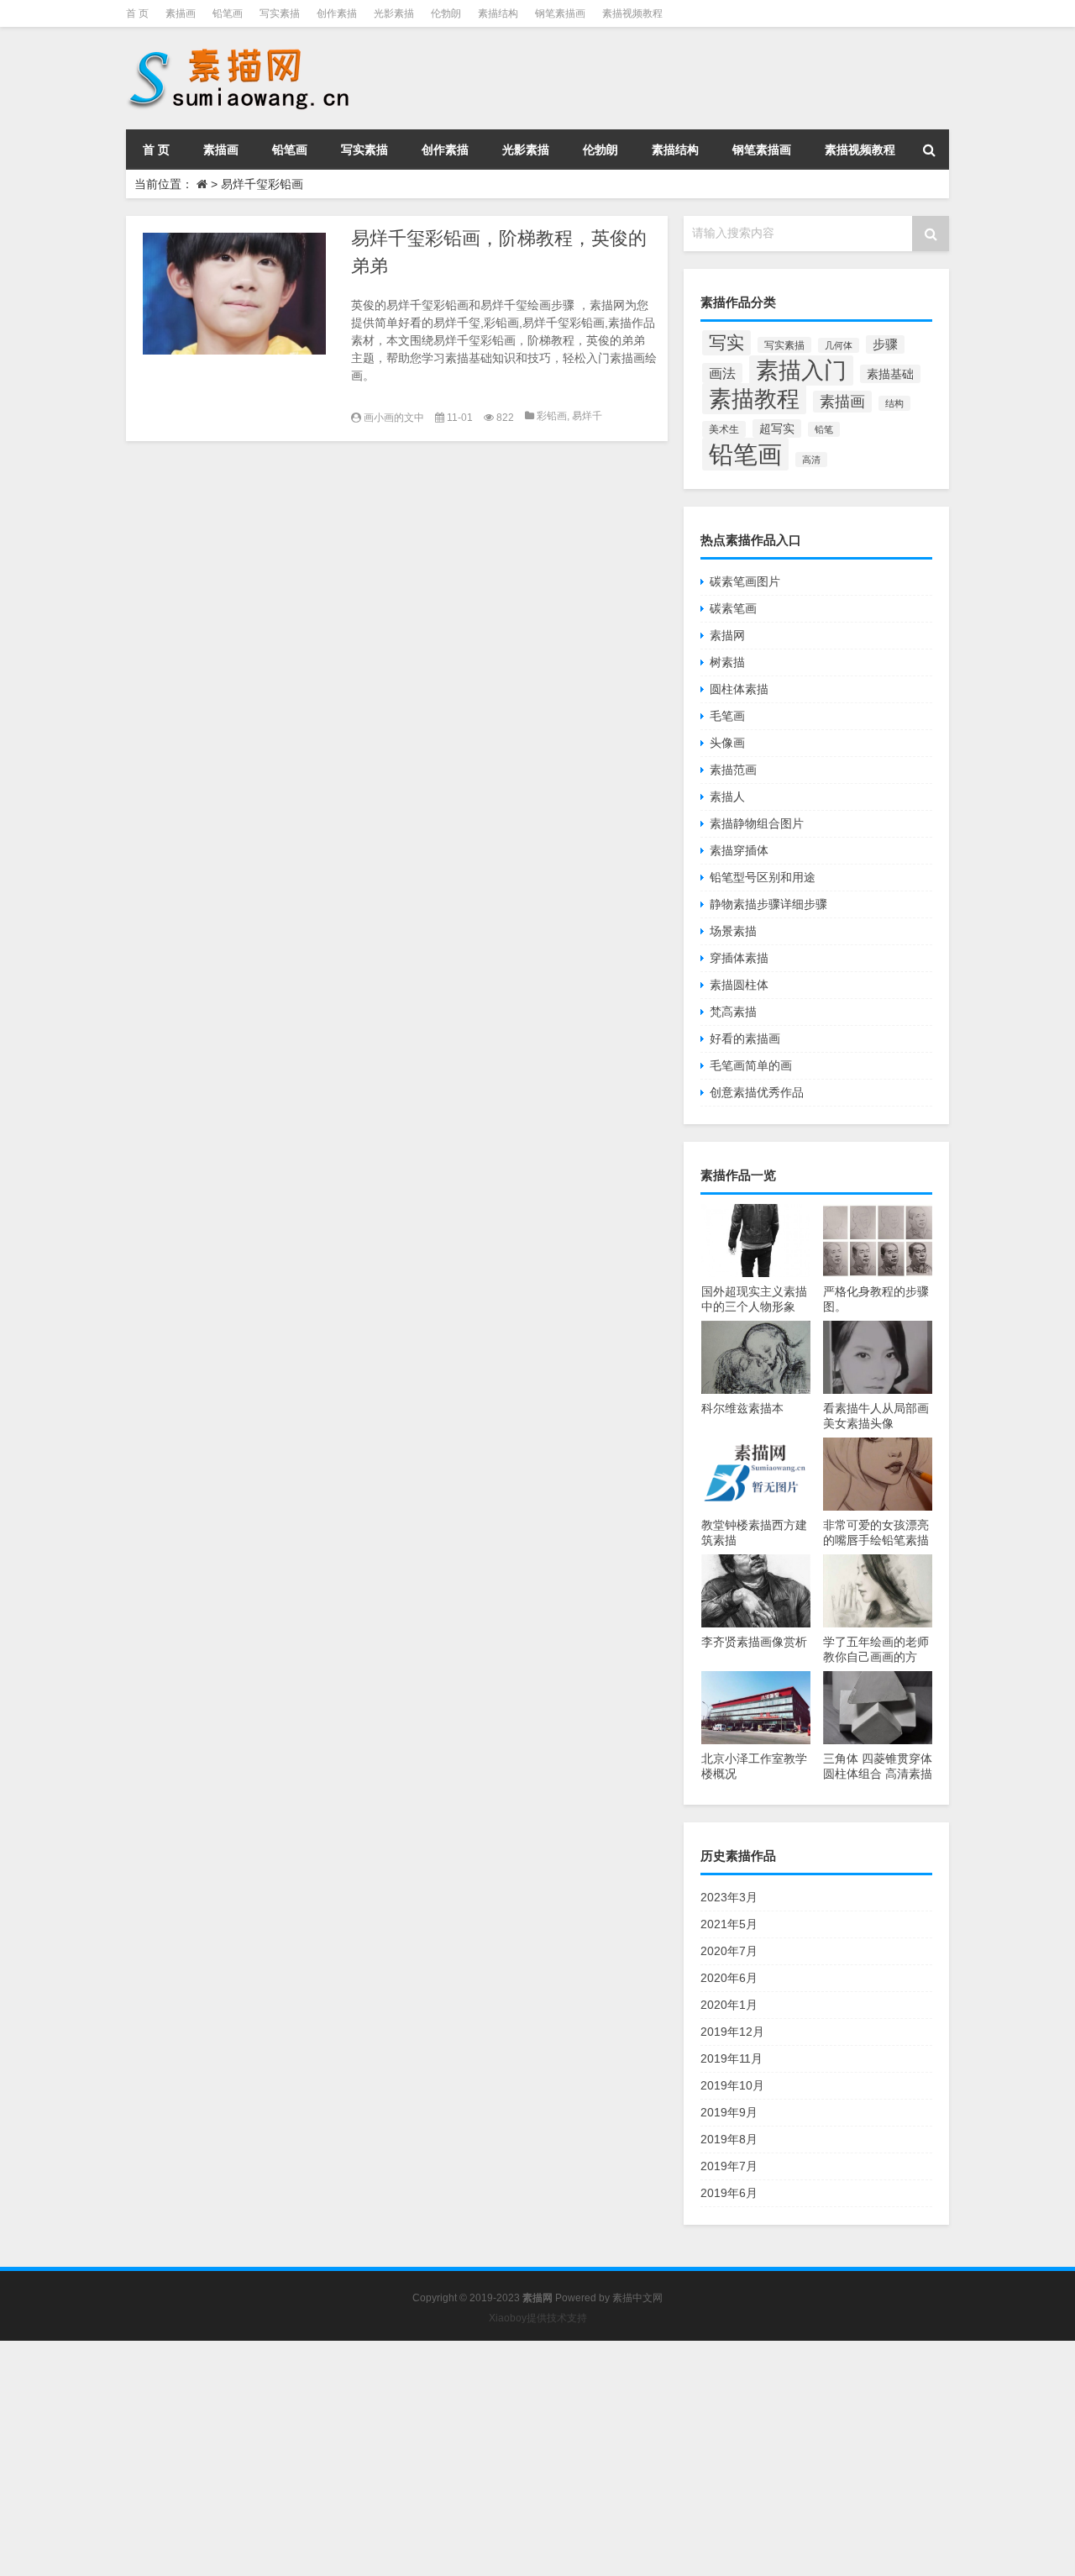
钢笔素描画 (560, 13)
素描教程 (754, 399)
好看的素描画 (745, 1038)
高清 (811, 460)
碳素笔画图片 (745, 581)
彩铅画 (552, 416)
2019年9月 (729, 2112)
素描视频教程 (632, 13)
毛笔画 (727, 716)
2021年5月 (729, 1924)
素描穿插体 (739, 850)
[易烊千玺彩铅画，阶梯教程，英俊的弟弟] (234, 294)
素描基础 (890, 374)
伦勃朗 (446, 13)
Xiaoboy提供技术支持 (538, 2318)
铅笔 (824, 429)
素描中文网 (637, 2298)
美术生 (724, 429)
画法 (722, 373)
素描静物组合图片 (757, 823)
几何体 (839, 345)
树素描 (727, 662)
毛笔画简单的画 (751, 1065)
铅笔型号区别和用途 (763, 877)
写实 (726, 343)
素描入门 (801, 371)
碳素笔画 (733, 608)
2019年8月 (729, 2139)
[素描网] (240, 50)
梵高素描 (733, 1012)
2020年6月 (729, 1978)
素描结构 (498, 13)
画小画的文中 (394, 418)
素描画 (181, 13)
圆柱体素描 (739, 689)
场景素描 (733, 931)
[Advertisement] (504, 2458)
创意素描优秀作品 (757, 1092)
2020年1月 (729, 2005)
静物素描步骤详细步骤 (768, 904)
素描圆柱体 (739, 985)
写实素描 (280, 13)
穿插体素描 (739, 958)
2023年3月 (729, 1897)
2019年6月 (729, 2193)
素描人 (727, 796)
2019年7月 (729, 2166)
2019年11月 (732, 2058)
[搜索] (929, 150)
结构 (894, 403)
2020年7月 (729, 1951)
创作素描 (337, 13)
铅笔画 (228, 13)
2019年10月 (732, 2085)
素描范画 (733, 770)
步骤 (885, 344)
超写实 (777, 428)
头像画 (727, 743)
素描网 (727, 635)
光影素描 (394, 13)
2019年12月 (732, 2032)
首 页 (137, 13)
